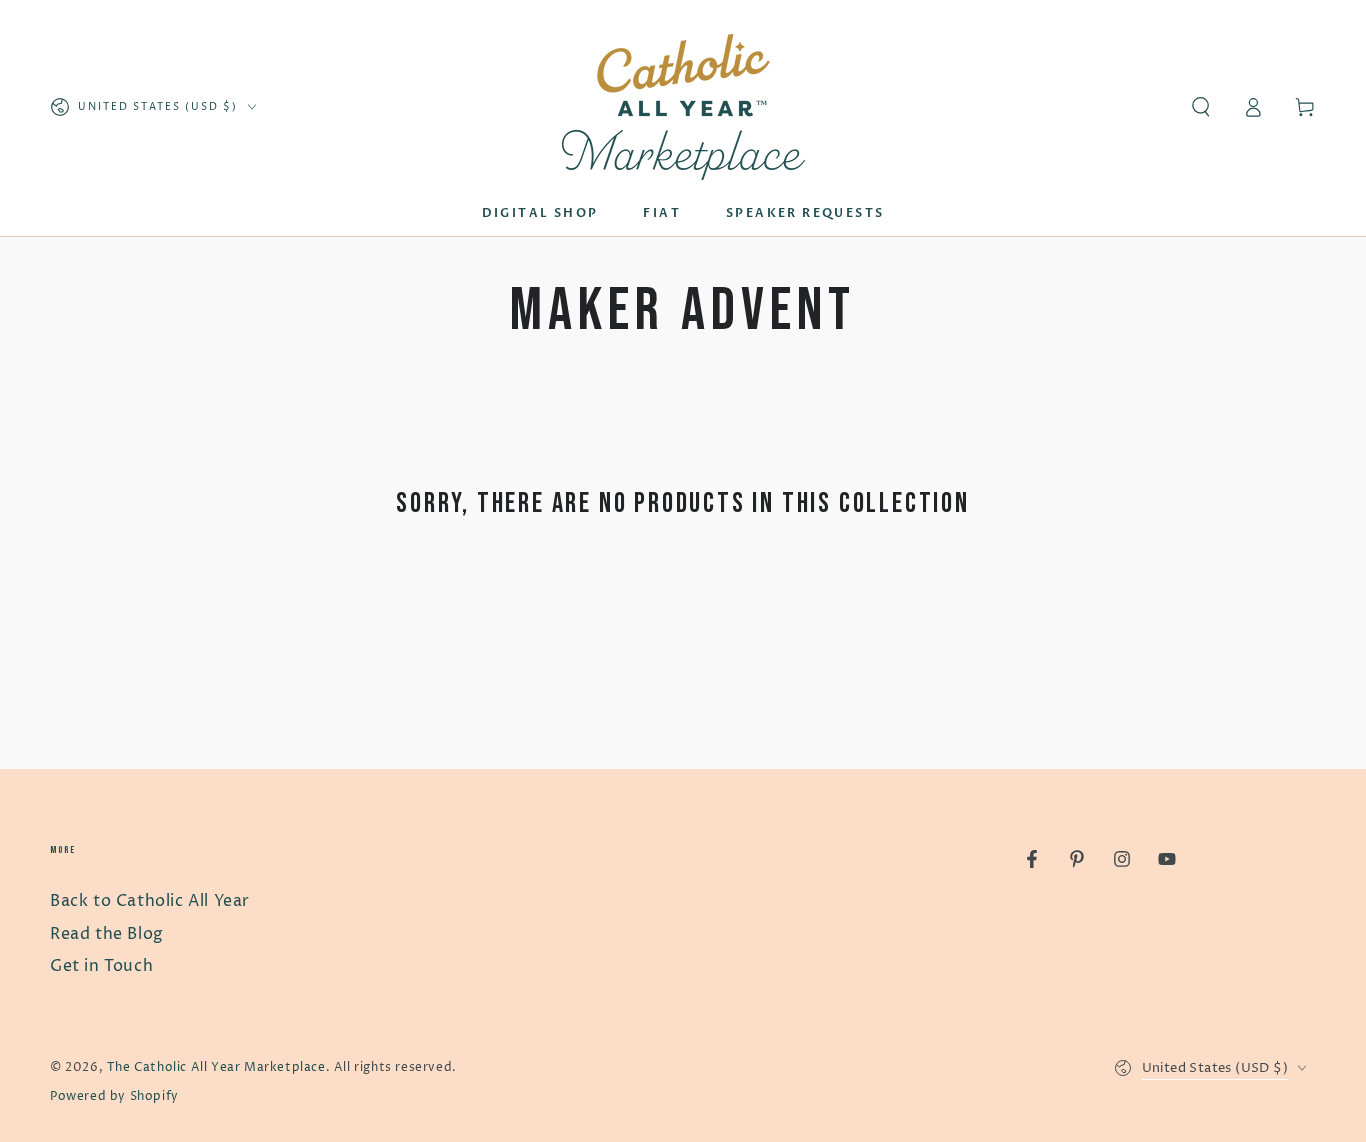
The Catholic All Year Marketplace (216, 1067)
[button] (1201, 107)
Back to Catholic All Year (150, 901)
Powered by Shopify (114, 1096)
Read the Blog (107, 934)
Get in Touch (101, 966)
